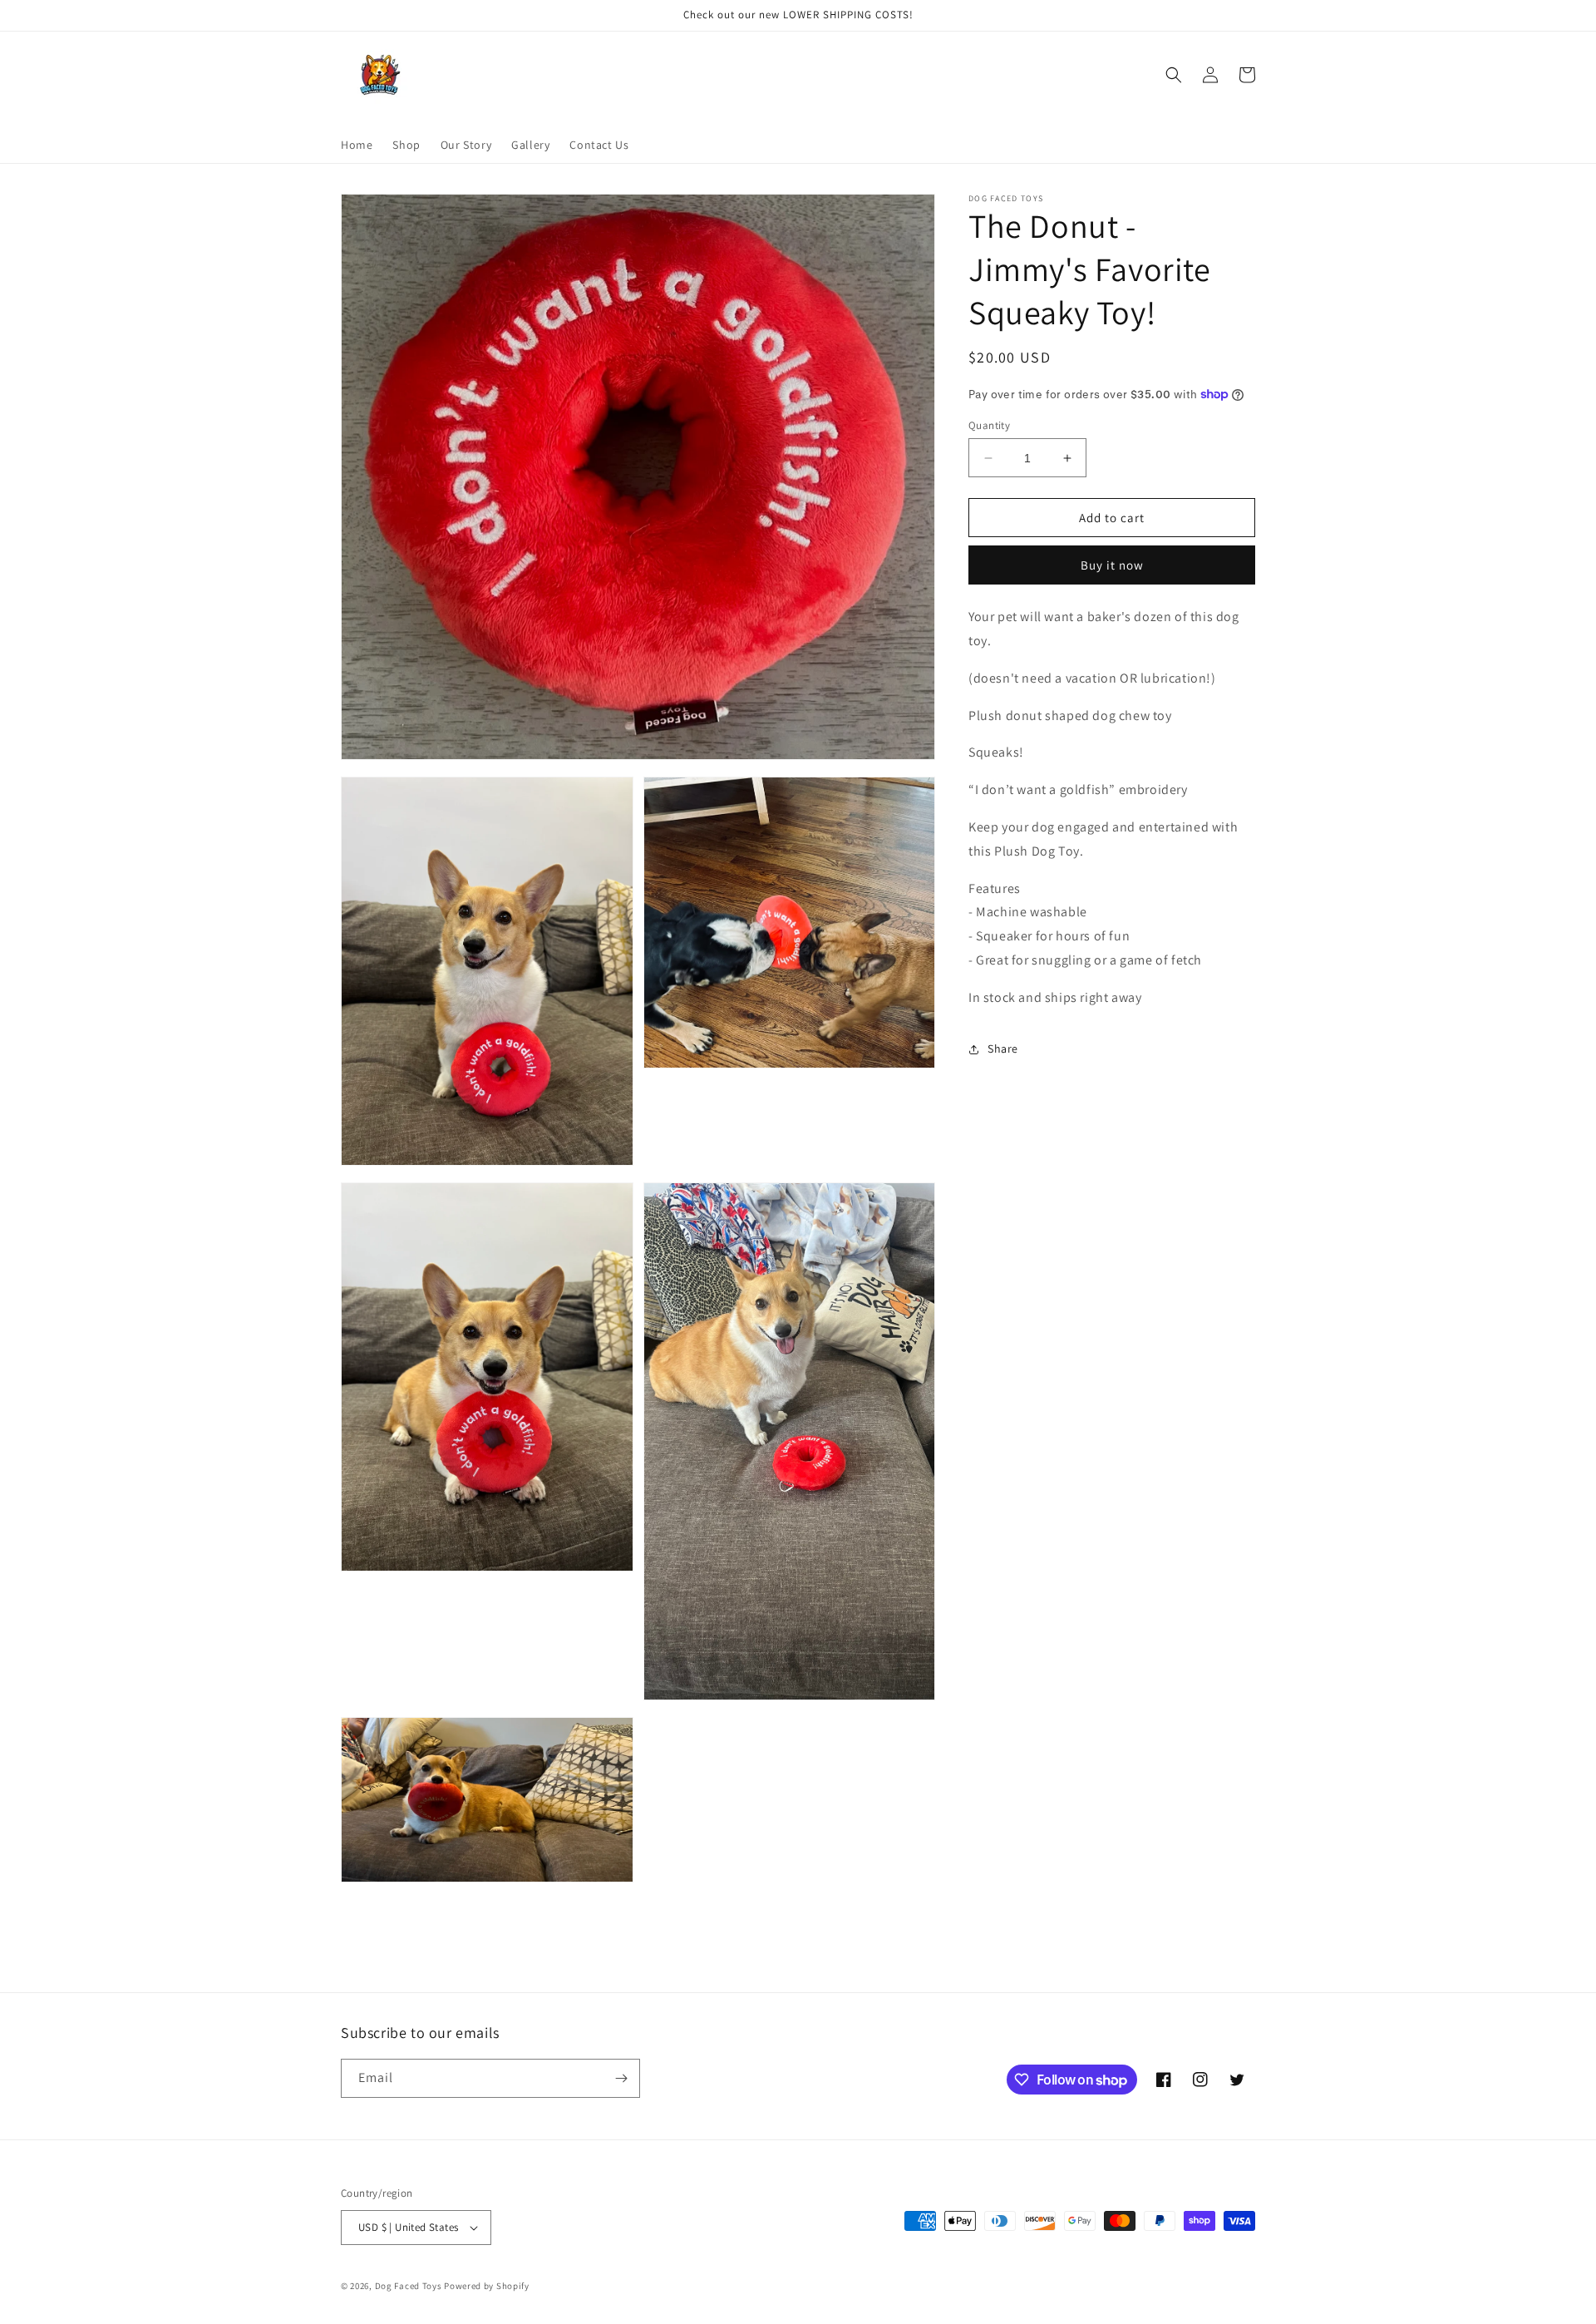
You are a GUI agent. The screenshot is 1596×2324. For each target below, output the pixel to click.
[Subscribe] (621, 2078)
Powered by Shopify (487, 2286)
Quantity (989, 425)
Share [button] (1003, 1049)
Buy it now (1112, 565)
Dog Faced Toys (409, 2286)
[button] (1174, 75)
